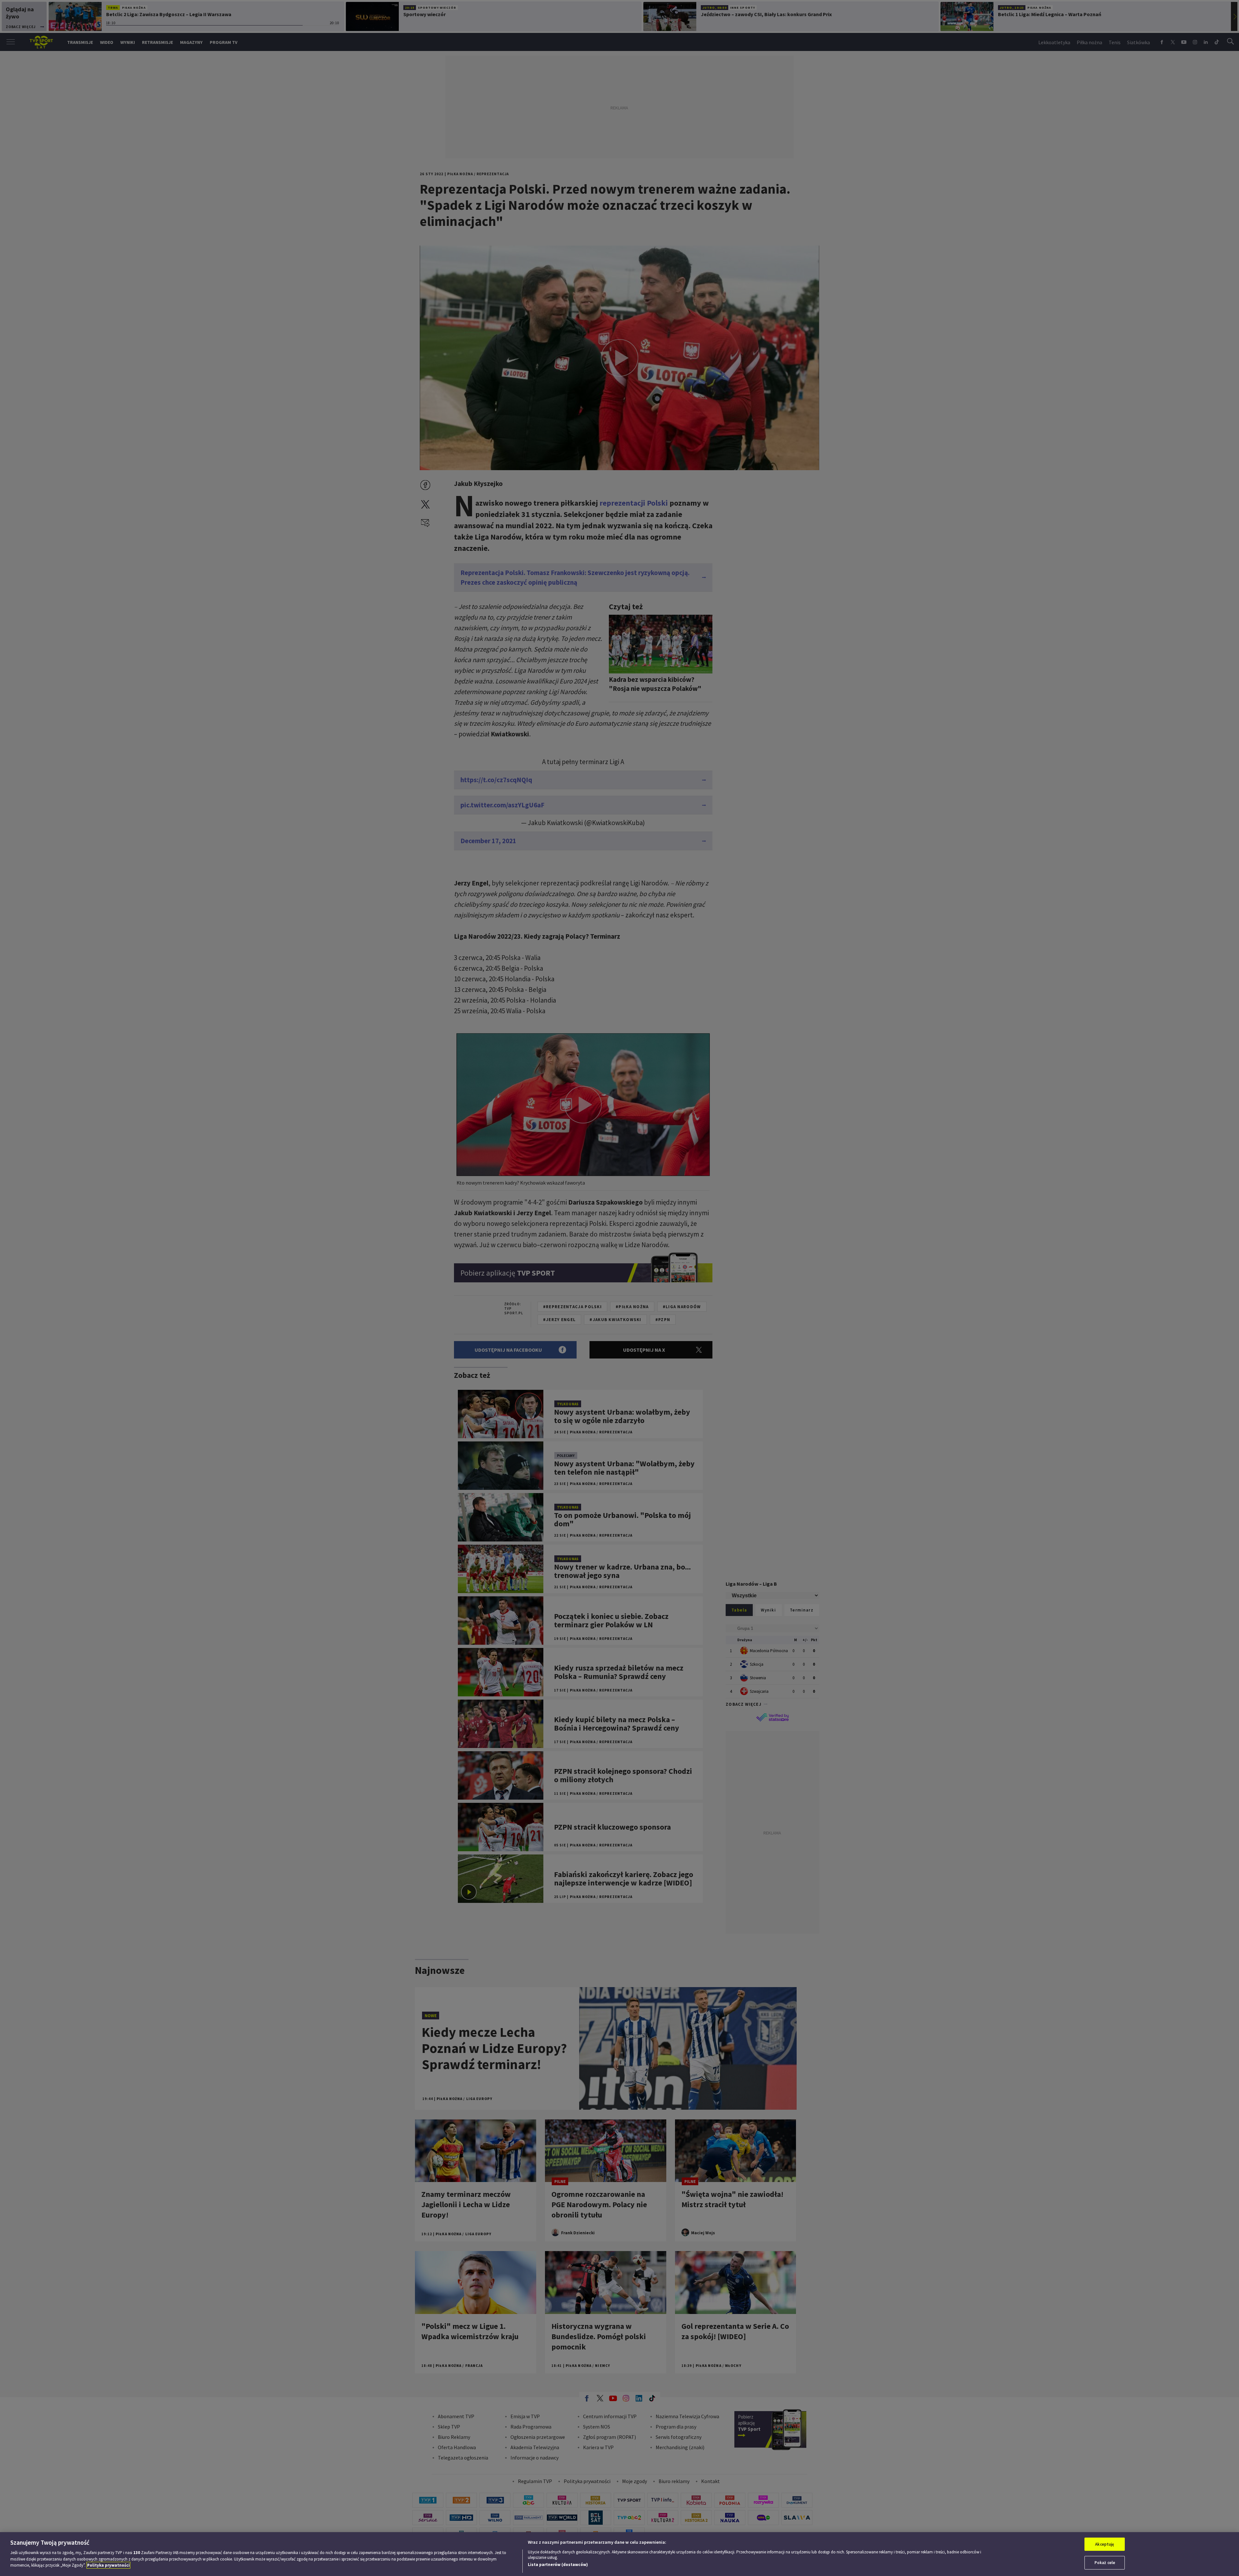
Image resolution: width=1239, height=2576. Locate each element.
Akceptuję (1105, 2544)
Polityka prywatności (108, 2565)
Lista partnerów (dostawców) (558, 2565)
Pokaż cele (1105, 2563)
